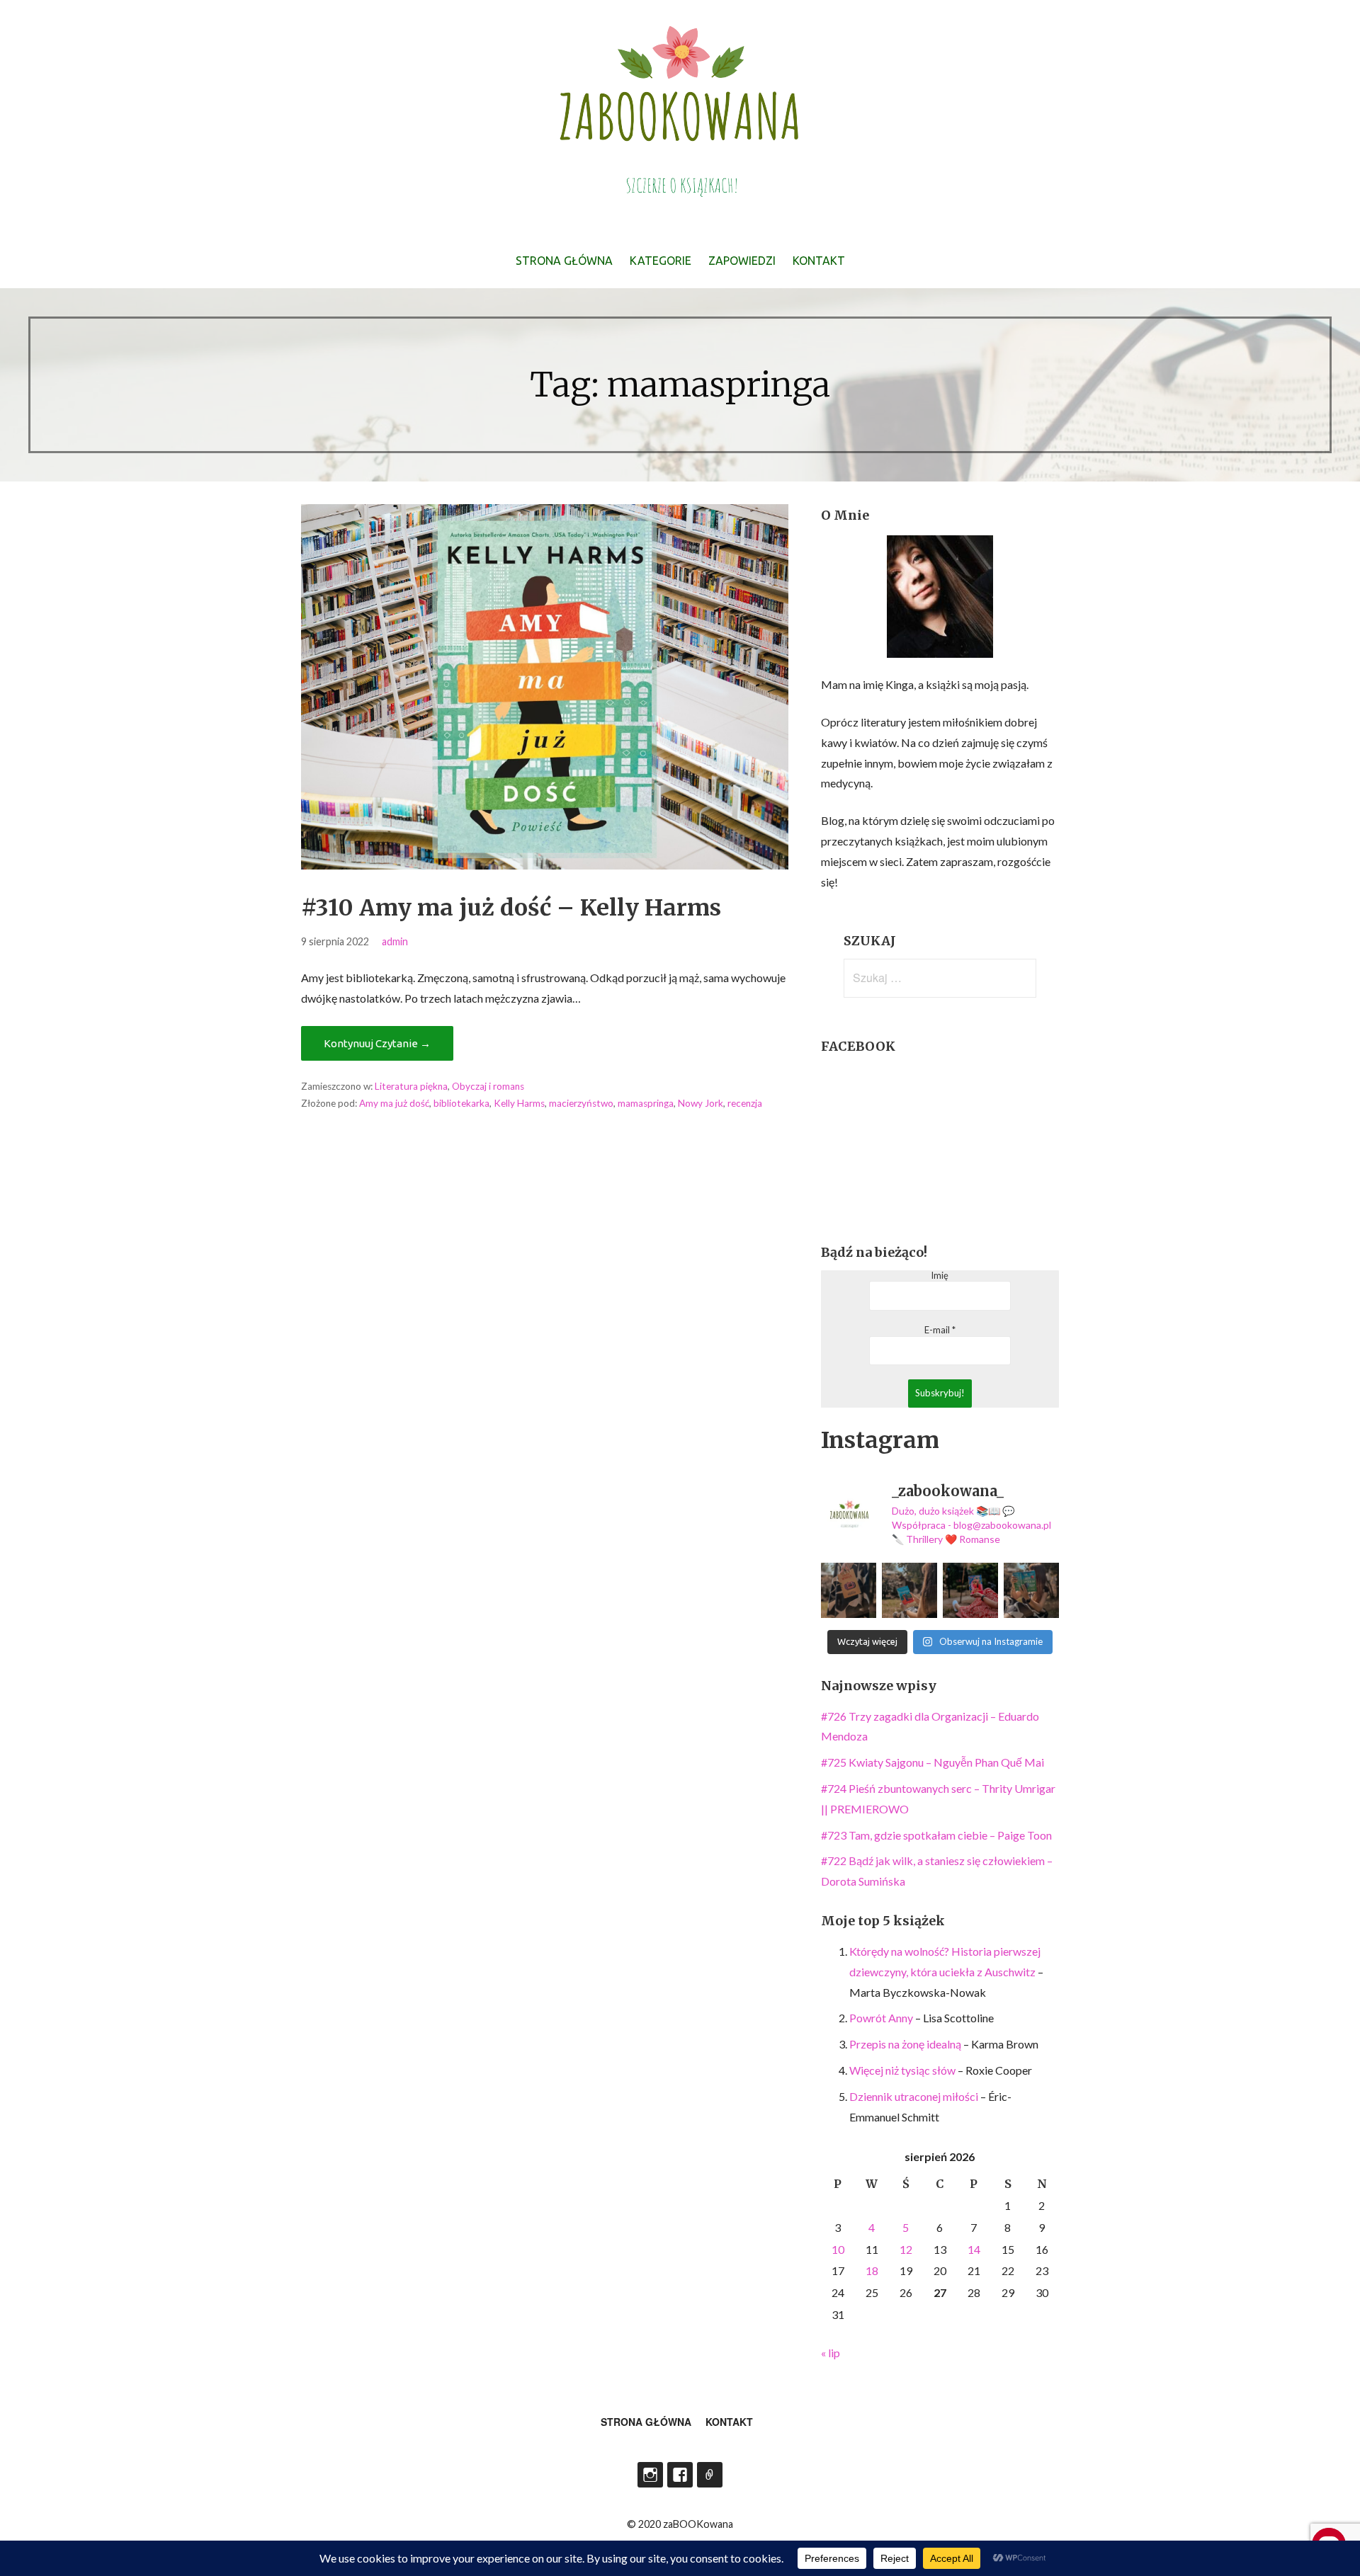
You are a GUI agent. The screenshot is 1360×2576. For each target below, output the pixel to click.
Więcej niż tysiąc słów (902, 2070)
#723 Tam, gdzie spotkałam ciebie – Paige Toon (936, 1835)
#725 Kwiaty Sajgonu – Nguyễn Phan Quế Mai (933, 1762)
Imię (940, 1276)
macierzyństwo (581, 1103)
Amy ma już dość (394, 1103)
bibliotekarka (461, 1103)
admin (395, 941)
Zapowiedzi (742, 261)
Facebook (680, 2475)
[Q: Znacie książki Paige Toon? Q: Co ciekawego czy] (1031, 1590)
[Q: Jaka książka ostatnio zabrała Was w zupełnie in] (970, 1590)
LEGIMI (710, 2475)
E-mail (940, 1330)
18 (872, 2270)
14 (974, 2249)
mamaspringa (646, 1103)
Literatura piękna (411, 1086)
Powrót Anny (881, 2018)
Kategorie (661, 261)
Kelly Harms (519, 1103)
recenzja (745, 1103)
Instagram (650, 2475)
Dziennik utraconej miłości (914, 2096)
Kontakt (819, 261)
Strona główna (564, 261)
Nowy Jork (701, 1103)
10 (838, 2249)
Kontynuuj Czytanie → (377, 1043)
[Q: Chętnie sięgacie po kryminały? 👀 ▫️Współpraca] (849, 1590)
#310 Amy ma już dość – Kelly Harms (511, 908)
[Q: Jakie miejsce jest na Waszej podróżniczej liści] (909, 1590)
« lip (831, 2353)
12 (906, 2249)
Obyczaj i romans (488, 1086)
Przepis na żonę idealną (905, 2044)
